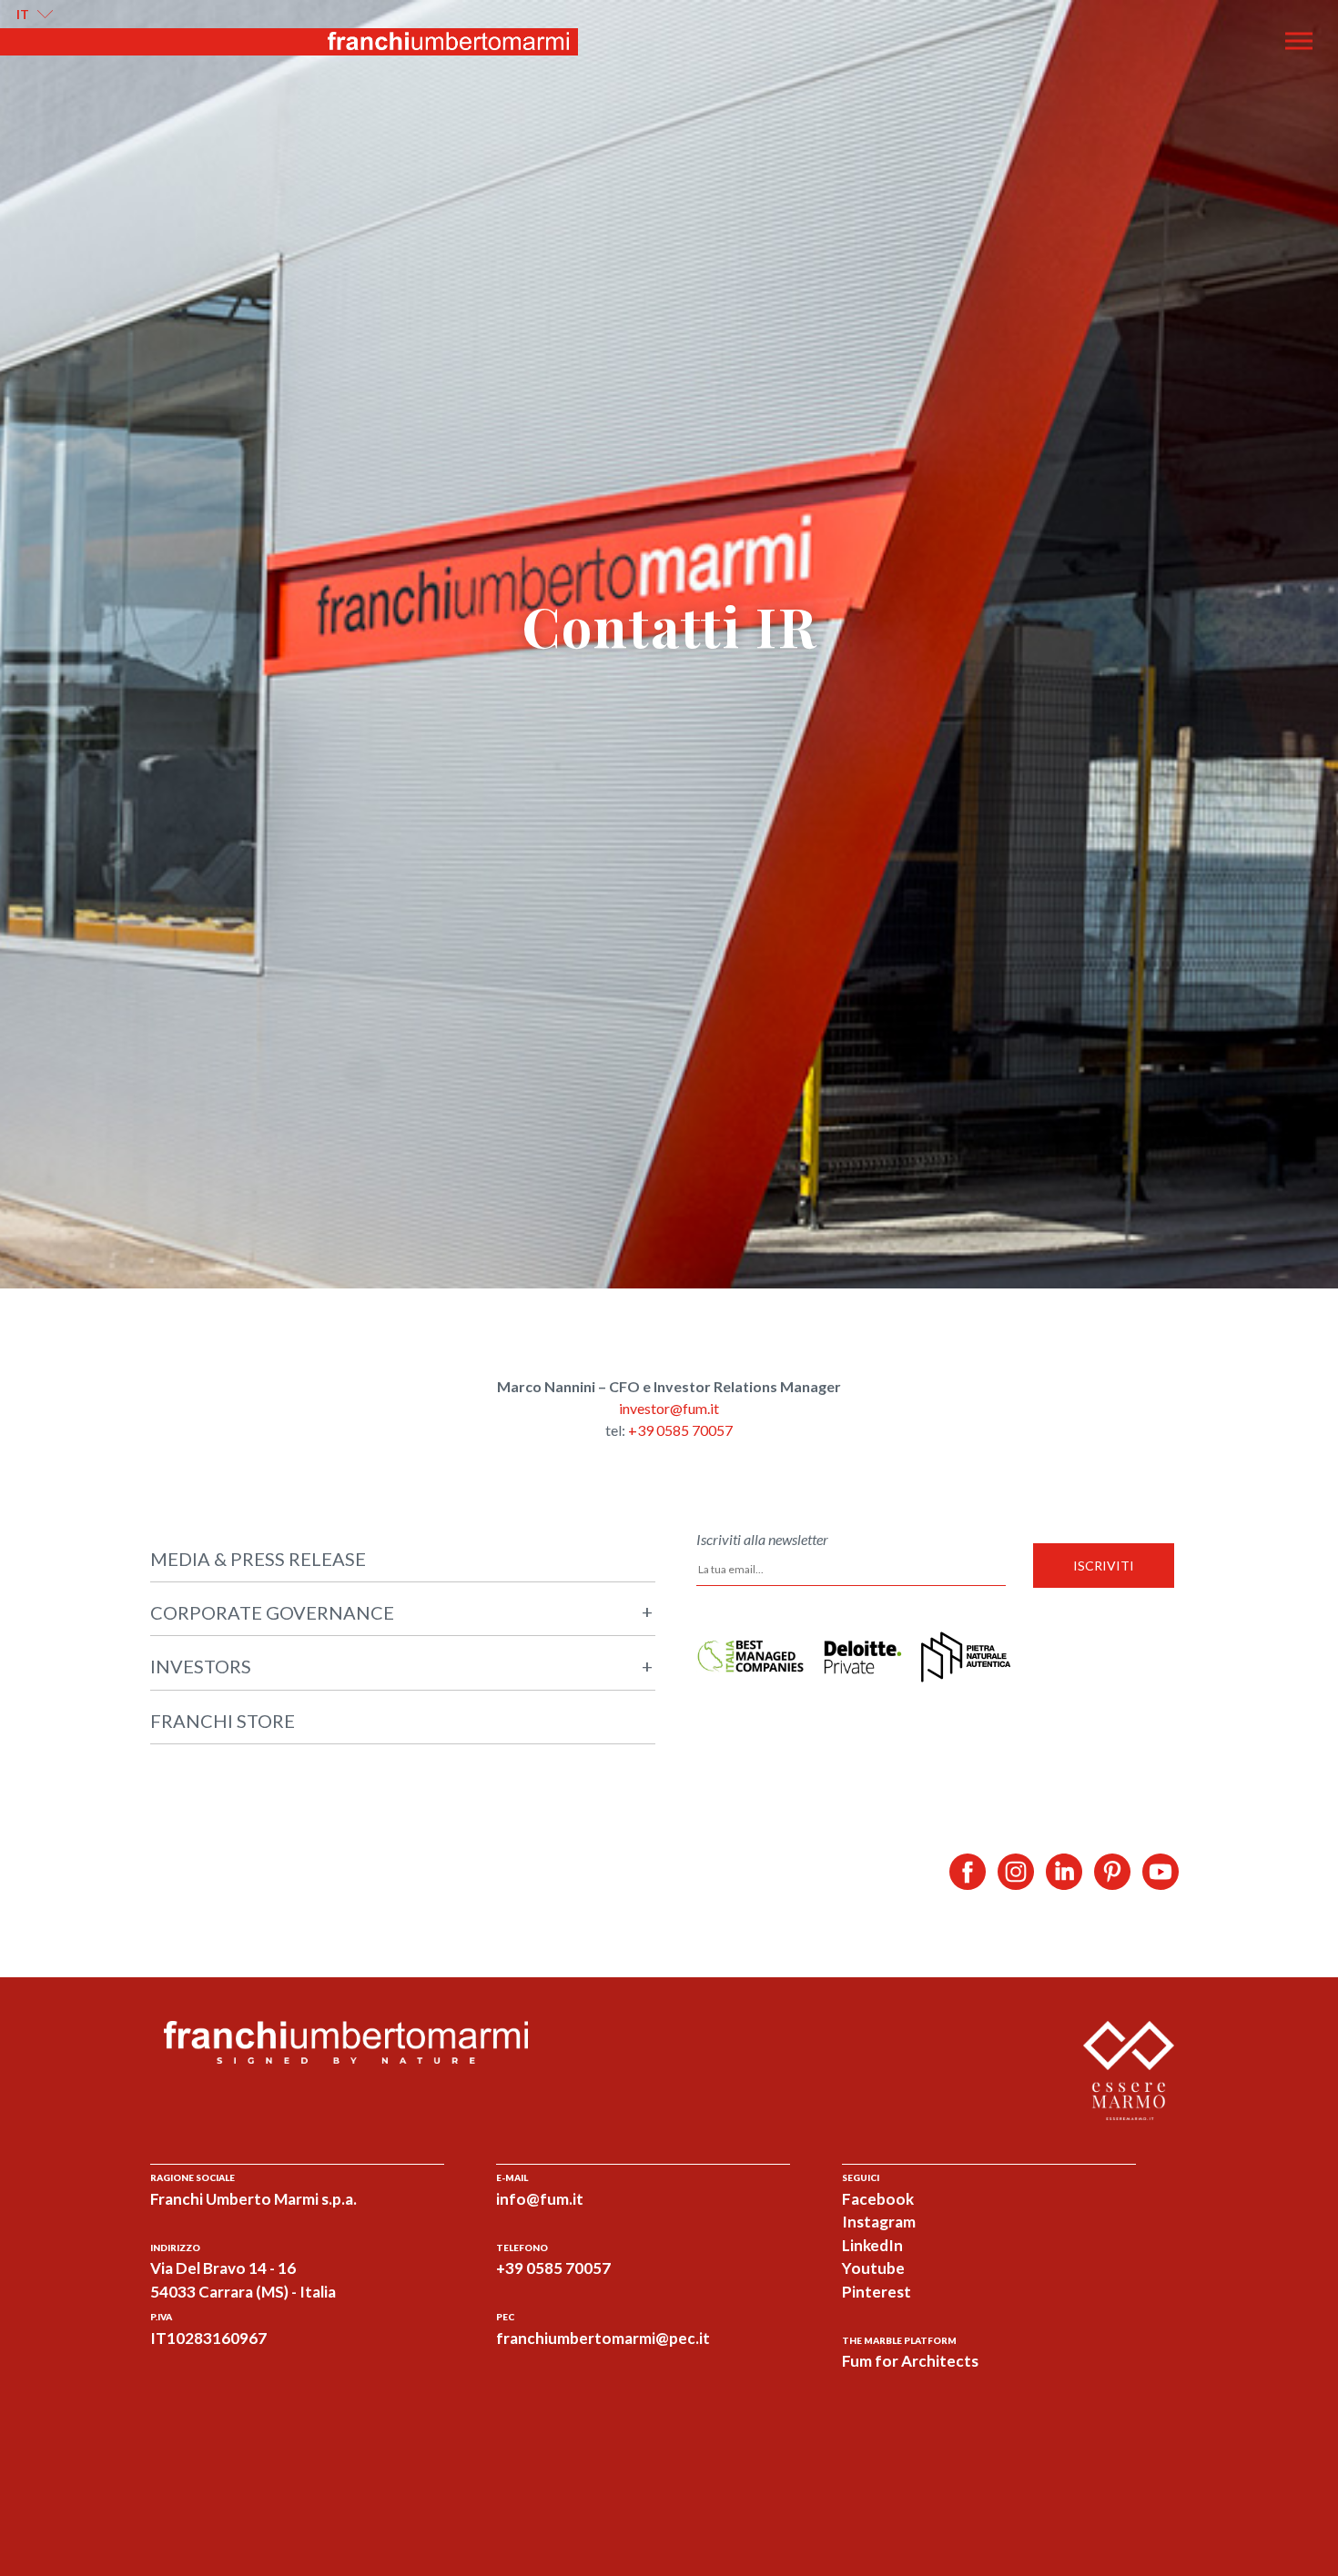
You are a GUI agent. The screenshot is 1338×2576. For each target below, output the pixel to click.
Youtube (873, 2268)
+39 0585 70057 (680, 1430)
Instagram (879, 2222)
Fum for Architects (910, 2361)
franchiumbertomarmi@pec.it (603, 2338)
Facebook (878, 2199)
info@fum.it (540, 2199)
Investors (401, 1666)
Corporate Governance (401, 1612)
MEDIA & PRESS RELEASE (258, 1559)
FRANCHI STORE (223, 1721)
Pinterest (877, 2292)
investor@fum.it (669, 1408)
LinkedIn (872, 2245)
